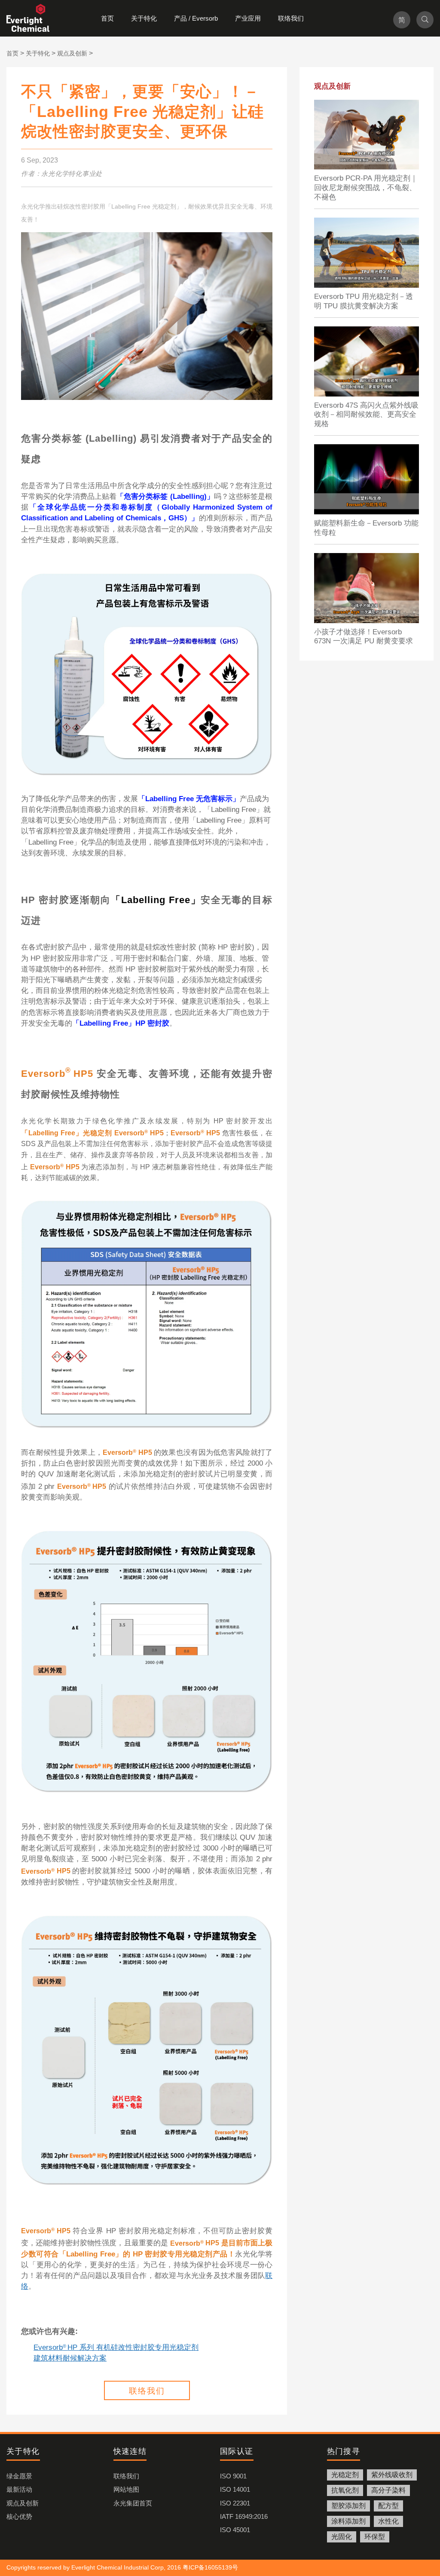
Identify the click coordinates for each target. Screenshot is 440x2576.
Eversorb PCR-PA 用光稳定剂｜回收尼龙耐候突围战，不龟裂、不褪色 (366, 188)
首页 (107, 18)
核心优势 (19, 2516)
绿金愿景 (19, 2476)
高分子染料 (388, 2490)
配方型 (388, 2506)
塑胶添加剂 (348, 2506)
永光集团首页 (133, 2503)
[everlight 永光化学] (32, 18)
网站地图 (126, 2489)
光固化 (342, 2537)
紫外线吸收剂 (392, 2475)
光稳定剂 (345, 2475)
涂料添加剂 (348, 2521)
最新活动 (19, 2489)
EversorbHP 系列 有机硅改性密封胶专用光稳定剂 (116, 2347)
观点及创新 (23, 2503)
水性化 (388, 2521)
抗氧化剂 (345, 2490)
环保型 (375, 2537)
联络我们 (291, 18)
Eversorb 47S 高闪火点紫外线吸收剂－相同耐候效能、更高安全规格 (366, 415)
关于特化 (144, 18)
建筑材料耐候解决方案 (70, 2358)
